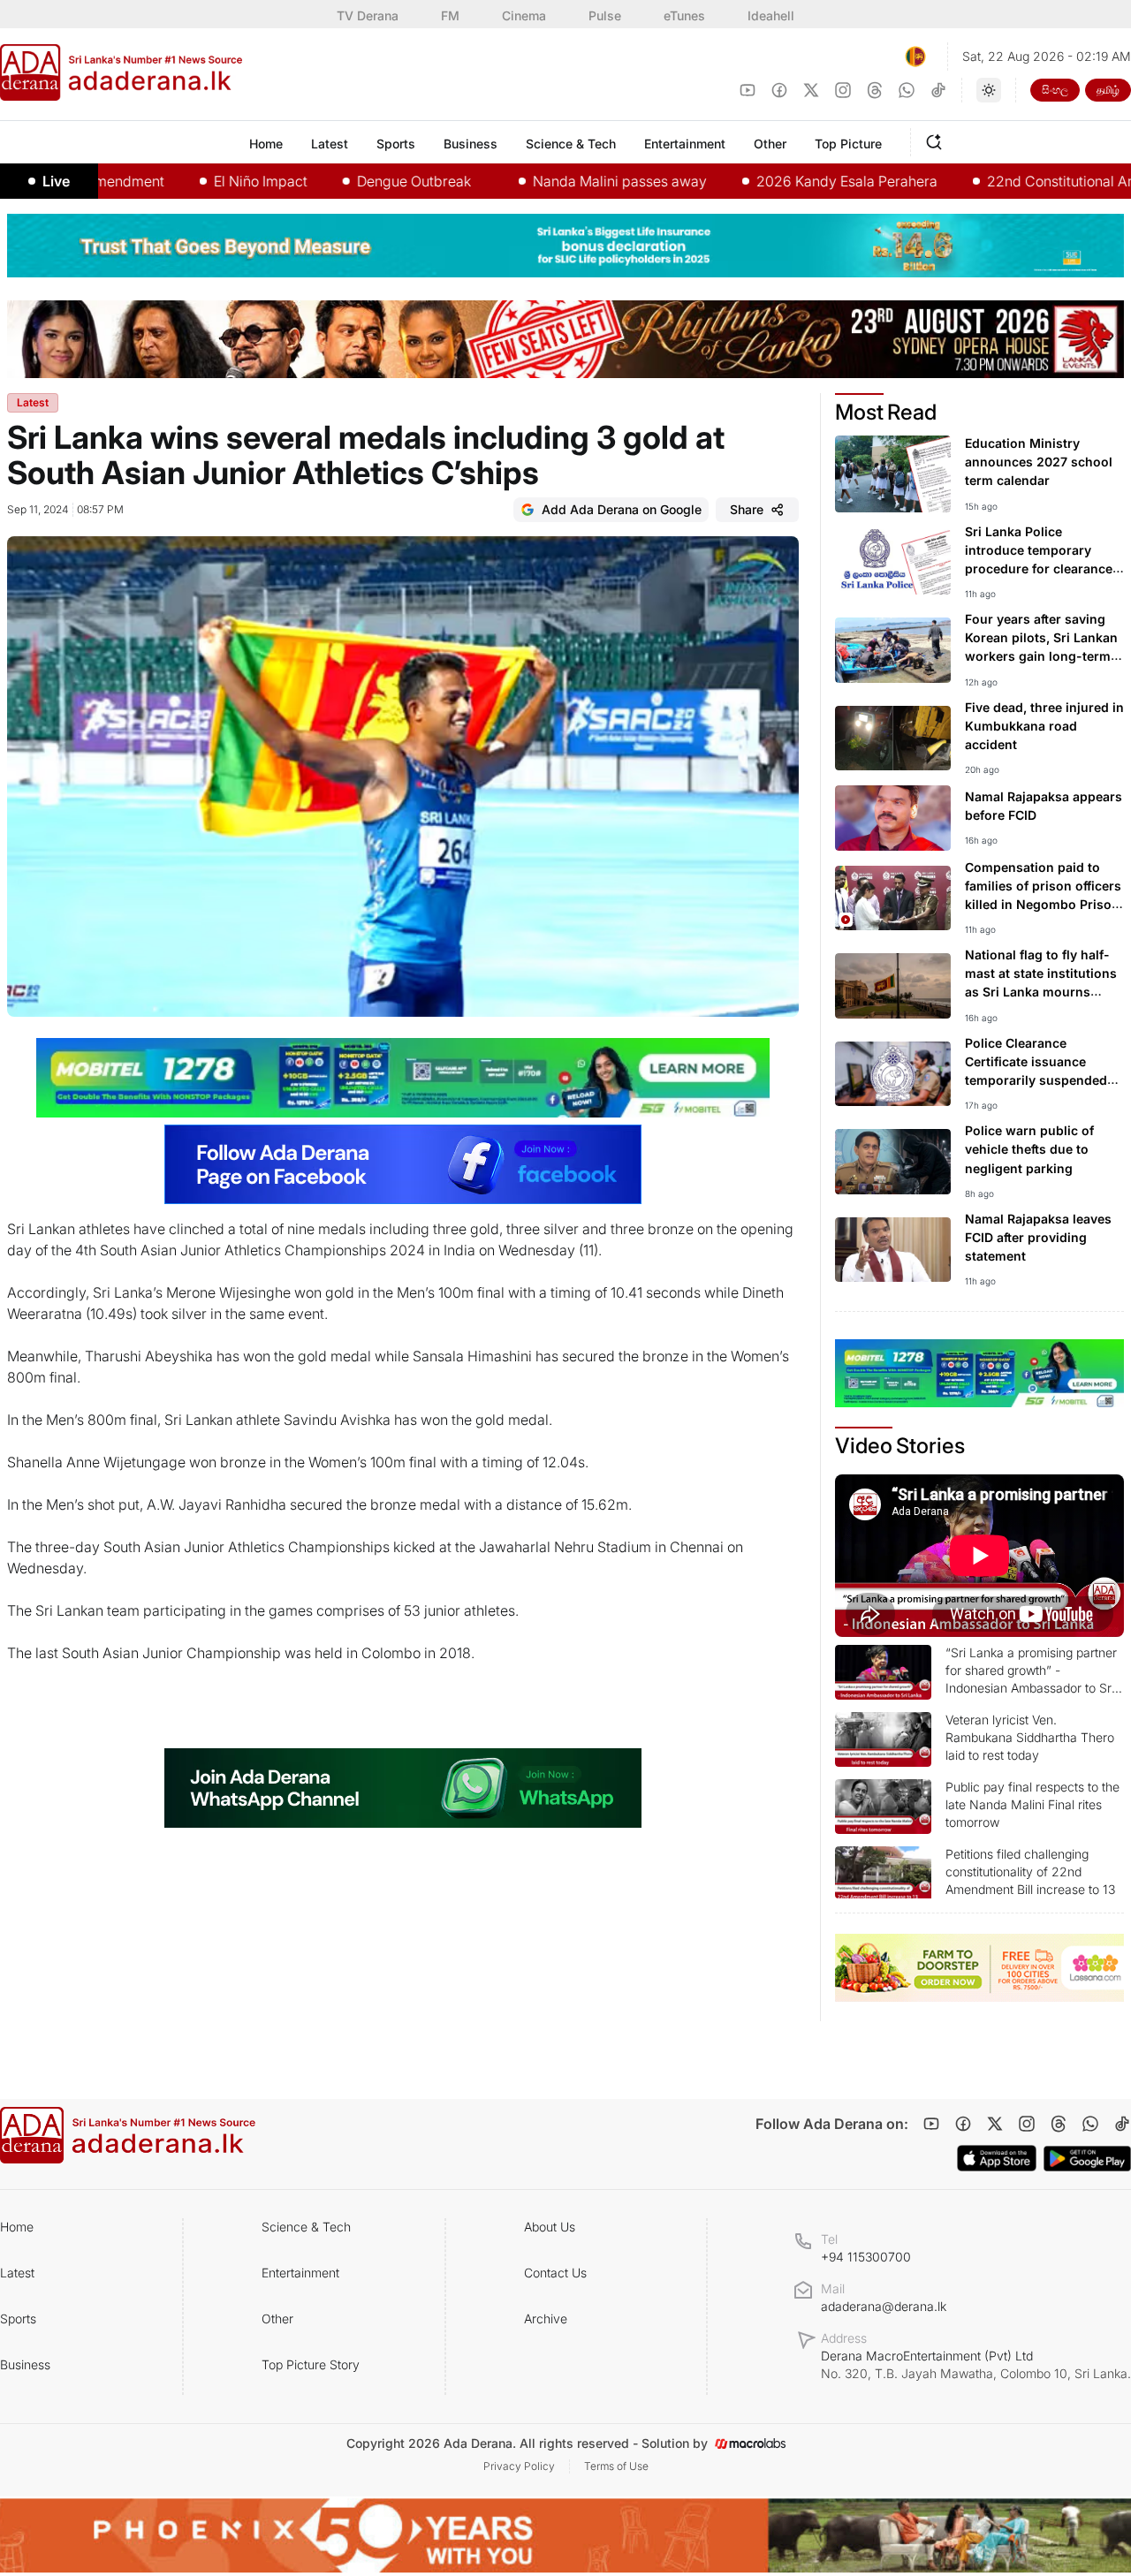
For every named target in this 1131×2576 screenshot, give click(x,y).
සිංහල (1055, 90)
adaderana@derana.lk (884, 2306)
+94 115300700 (866, 2257)
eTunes (684, 15)
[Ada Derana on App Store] (997, 2158)
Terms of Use (616, 2466)
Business (25, 2364)
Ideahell (771, 15)
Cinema (524, 15)
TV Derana (368, 15)
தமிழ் (1108, 90)
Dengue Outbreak (352, 181)
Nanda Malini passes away (558, 181)
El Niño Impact (199, 181)
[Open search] (937, 140)
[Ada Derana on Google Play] (1087, 2159)
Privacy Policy (519, 2466)
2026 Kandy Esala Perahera (785, 181)
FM (450, 15)
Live (56, 181)
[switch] (989, 90)
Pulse (605, 15)
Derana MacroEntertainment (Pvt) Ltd (976, 2364)
